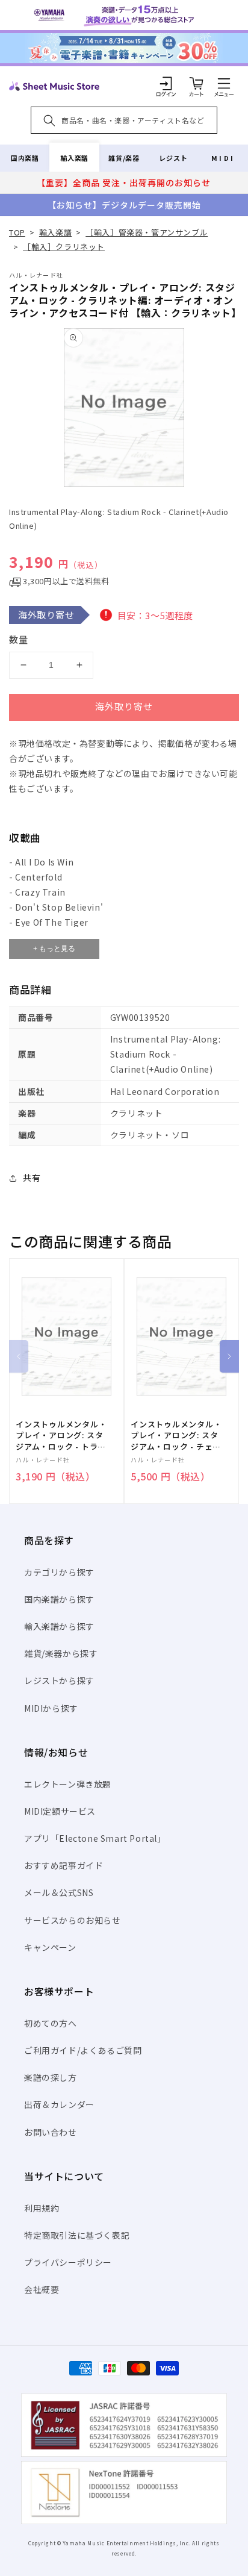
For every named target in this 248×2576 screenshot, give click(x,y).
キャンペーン (50, 1947)
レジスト (173, 158)
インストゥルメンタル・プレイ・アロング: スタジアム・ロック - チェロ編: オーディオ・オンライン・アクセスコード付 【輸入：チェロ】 (176, 1436)
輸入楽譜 (74, 158)
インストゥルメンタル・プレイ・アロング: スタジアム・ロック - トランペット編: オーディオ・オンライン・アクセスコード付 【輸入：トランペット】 (62, 1436)
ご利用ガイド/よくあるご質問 (83, 2050)
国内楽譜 (25, 158)
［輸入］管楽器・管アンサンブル (147, 232)
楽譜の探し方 (51, 2077)
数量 (19, 639)
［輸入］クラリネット (64, 247)
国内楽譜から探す (59, 1599)
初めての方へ (51, 2023)
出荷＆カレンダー (59, 2104)
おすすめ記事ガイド (64, 1865)
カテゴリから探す (59, 1572)
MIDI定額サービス (60, 1811)
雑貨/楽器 (124, 158)
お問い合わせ (51, 2132)
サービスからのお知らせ (73, 1920)
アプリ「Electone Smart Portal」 (95, 1838)
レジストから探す (59, 1680)
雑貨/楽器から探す (61, 1653)
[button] (224, 83)
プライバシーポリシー (68, 2262)
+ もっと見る (54, 949)
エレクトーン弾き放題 (68, 1784)
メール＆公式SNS (59, 1892)
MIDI (223, 158)
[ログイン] (166, 83)
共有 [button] (32, 1177)
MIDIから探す (51, 1708)
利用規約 (42, 2208)
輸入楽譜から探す (59, 1626)
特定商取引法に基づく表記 (77, 2235)
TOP (17, 232)
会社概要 (42, 2289)
